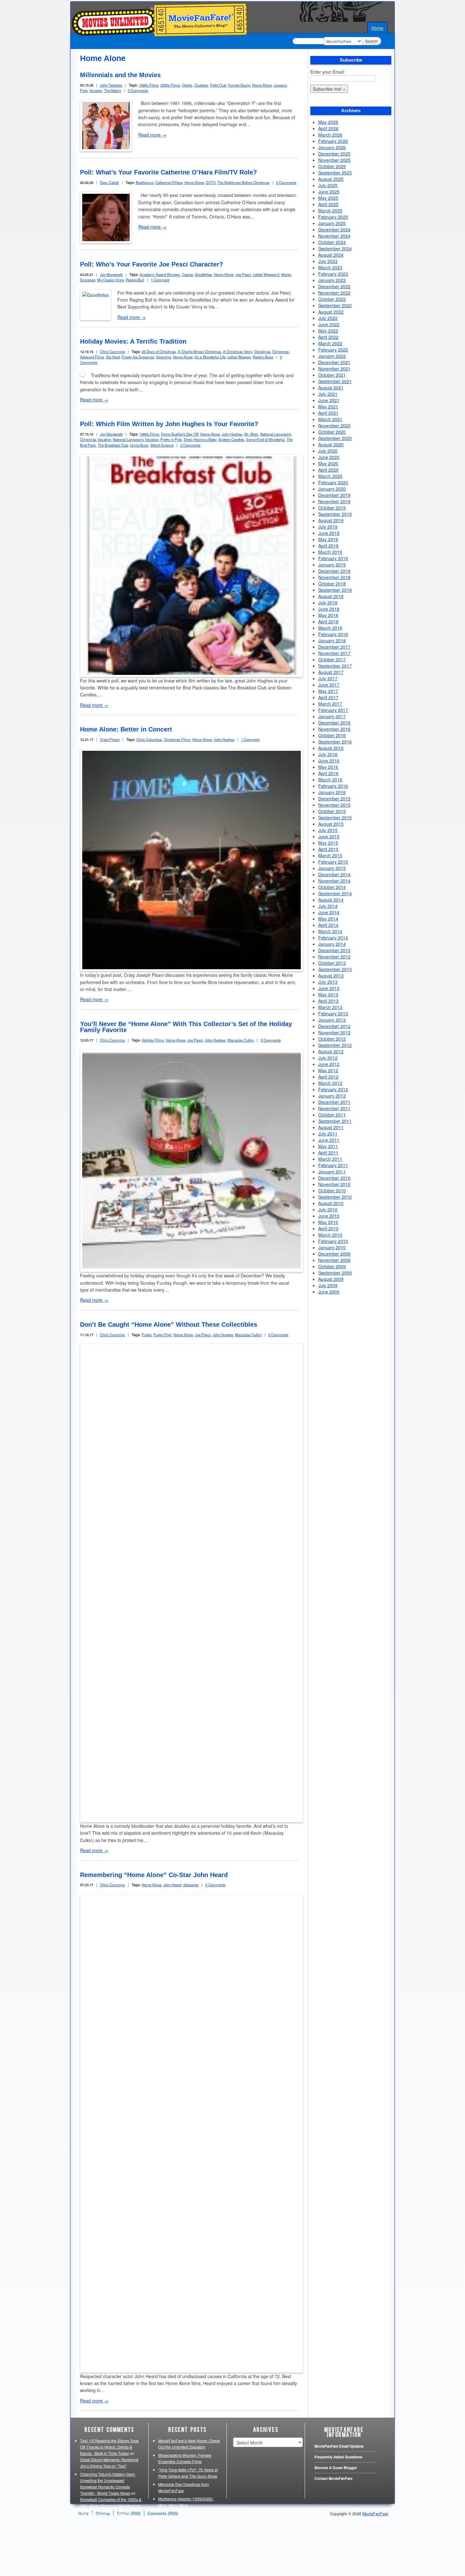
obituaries (191, 1885)
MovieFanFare (375, 2514)
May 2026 (328, 122)
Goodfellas (203, 274)
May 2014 (328, 919)
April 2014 (328, 925)
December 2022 (334, 286)
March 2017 (330, 704)
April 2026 (328, 128)
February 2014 (333, 938)
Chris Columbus (149, 739)
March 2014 (330, 931)
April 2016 (328, 773)
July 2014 (328, 906)
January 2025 (332, 223)
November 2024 (334, 236)
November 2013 (334, 957)
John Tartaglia (111, 85)
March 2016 (330, 780)
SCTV (211, 182)
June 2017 (329, 685)
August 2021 (331, 388)
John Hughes (232, 434)
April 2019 (328, 546)
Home (377, 28)
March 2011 (330, 1159)
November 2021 (334, 369)
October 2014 (332, 887)
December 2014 (334, 874)
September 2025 (335, 173)
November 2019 (334, 501)
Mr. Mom (251, 434)
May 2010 (328, 1222)
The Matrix (113, 90)
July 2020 (328, 451)
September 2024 (335, 248)
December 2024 (334, 229)
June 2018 (329, 609)
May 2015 (328, 843)
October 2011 (332, 1115)
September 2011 (335, 1121)
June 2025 (329, 192)
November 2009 (334, 1260)
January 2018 (332, 640)
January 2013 (332, 1020)
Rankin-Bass (263, 357)
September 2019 (335, 514)
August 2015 (331, 824)
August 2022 (331, 312)
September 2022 (335, 305)
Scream (96, 90)
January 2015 (332, 868)
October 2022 (332, 299)
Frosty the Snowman (138, 357)
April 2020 (328, 470)
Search (372, 41)
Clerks (187, 85)
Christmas (262, 352)
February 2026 (333, 141)
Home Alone (262, 85)
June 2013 (329, 988)
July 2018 (328, 603)
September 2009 (335, 1273)
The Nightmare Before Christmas (243, 182)
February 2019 (333, 558)
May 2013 (328, 994)
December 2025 (334, 154)
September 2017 (335, 666)
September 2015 (335, 817)
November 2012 (334, 1032)
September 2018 (335, 590)
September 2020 (335, 438)
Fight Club (218, 85)
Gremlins (164, 357)
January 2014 (332, 944)
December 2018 (334, 571)
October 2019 (332, 508)
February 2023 (333, 274)
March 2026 (330, 135)
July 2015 (328, 830)
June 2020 (329, 457)
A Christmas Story (238, 352)
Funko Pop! (162, 1335)
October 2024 (332, 242)
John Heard (172, 1885)
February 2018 (333, 634)
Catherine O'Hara (169, 182)
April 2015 (328, 849)
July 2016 (328, 754)
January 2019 (332, 565)
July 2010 (328, 1209)
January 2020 (332, 489)
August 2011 (331, 1127)
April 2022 (328, 337)
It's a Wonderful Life (210, 357)
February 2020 (333, 482)
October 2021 (332, 375)
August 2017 (331, 672)
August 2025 (331, 179)
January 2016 (332, 792)
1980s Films (149, 434)
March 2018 (330, 628)
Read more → (152, 135)
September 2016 (335, 742)
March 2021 (330, 419)
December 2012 (334, 1026)
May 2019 (328, 539)
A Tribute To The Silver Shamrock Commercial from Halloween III (104, 2567)
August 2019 (331, 520)
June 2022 (329, 324)
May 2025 (328, 198)
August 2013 (331, 976)
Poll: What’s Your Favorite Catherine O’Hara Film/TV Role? (168, 172)
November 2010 (334, 1184)
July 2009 (328, 1285)
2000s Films (170, 85)
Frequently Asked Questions (338, 2457)
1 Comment (160, 280)
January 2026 (332, 147)
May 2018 (328, 615)
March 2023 (330, 267)
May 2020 (328, 463)
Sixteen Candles (231, 439)
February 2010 (333, 1241)
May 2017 (328, 691)
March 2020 (330, 476)
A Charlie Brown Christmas (199, 352)
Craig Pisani (110, 739)
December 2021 (334, 362)
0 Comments (138, 90)
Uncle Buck (139, 445)
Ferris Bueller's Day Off (180, 434)
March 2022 (330, 343)
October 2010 (332, 1190)
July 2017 (328, 678)
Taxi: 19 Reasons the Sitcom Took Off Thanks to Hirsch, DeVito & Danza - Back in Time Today (109, 2447)
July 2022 (328, 318)
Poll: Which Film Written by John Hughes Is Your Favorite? (169, 424)
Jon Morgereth (111, 274)
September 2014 (335, 893)
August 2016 (331, 748)
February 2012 (333, 1089)
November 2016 (334, 729)
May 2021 (328, 407)
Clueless (201, 85)
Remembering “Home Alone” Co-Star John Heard (154, 1875)
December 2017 (334, 647)
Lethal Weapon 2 (266, 274)
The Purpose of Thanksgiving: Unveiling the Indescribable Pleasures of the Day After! (106, 2520)
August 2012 (331, 1051)
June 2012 (329, 1064)
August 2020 (331, 444)
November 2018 (334, 577)
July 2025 (328, 185)
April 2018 (328, 621)
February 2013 (333, 1013)
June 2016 (329, 761)
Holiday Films (153, 1040)
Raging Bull (135, 280)
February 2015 (333, 862)
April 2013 (328, 1001)
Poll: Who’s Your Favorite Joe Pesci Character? (152, 264)
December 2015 (334, 798)
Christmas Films (177, 739)
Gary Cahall (109, 182)
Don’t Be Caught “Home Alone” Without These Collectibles (169, 1325)
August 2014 (331, 900)
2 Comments (190, 445)
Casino (187, 274)
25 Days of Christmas (159, 352)
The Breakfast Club (113, 445)
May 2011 (328, 1146)
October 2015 (332, 811)
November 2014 (334, 881)
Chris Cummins (112, 352)
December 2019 (334, 495)
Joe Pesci (243, 274)
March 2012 (330, 1083)
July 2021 (328, 394)
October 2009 (332, 1266)
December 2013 (334, 950)
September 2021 (335, 381)
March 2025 (330, 211)
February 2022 (333, 350)
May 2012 (328, 1070)
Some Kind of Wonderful (265, 439)
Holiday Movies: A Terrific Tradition (133, 341)
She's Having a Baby (200, 439)
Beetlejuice (145, 182)
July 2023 (328, 261)
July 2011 (328, 1134)
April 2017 (328, 697)
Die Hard (113, 357)
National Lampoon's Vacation (136, 439)
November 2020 (334, 425)
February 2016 (333, 786)
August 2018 (331, 596)
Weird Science (162, 445)
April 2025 (328, 204)
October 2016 (332, 735)
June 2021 (329, 400)
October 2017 (332, 659)
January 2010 (332, 1247)
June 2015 (329, 836)
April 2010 (328, 1228)
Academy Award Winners (160, 274)
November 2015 (334, 805)
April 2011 (328, 1153)
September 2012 (335, 1045)
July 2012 (328, 1058)
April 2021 (328, 413)
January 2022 (332, 356)
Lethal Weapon (239, 357)
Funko (147, 1335)
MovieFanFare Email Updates (339, 2446)
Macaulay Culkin (241, 1040)
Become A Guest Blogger (336, 2468)
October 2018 (332, 584)
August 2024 (331, 255)
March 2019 (330, 552)
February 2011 (333, 1165)
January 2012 (332, 1096)
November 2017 (334, 653)
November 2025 (334, 160)
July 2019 (328, 527)
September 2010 (335, 1197)
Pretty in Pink (171, 439)
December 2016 (334, 723)
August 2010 (331, 1203)
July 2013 (328, 982)
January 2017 (332, 716)
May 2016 (328, 767)
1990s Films (149, 85)
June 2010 (329, 1216)
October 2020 (332, 432)
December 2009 (334, 1254)
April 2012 (328, 1077)
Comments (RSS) (163, 2513)
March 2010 (330, 1235)
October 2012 (332, 1039)
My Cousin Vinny (111, 280)
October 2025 (332, 166)
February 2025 (333, 217)
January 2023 (332, 280)
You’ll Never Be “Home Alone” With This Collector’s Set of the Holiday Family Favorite (186, 1027)
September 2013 (335, 969)
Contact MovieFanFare (333, 2478)
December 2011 (334, 1102)
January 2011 (332, 1172)
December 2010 (334, 1178)
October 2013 (332, 963)
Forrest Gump (239, 85)
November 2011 (334, 1108)
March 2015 (330, 855)
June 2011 (329, 1140)
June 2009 (329, 1292)
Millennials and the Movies (120, 75)
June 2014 (329, 912)
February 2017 (333, 710)
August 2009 (331, 1279)
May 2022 (328, 331)
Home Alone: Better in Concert (126, 729)
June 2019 (329, 533)
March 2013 (330, 1007)
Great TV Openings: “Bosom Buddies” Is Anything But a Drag (111, 2533)
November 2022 (334, 293)
